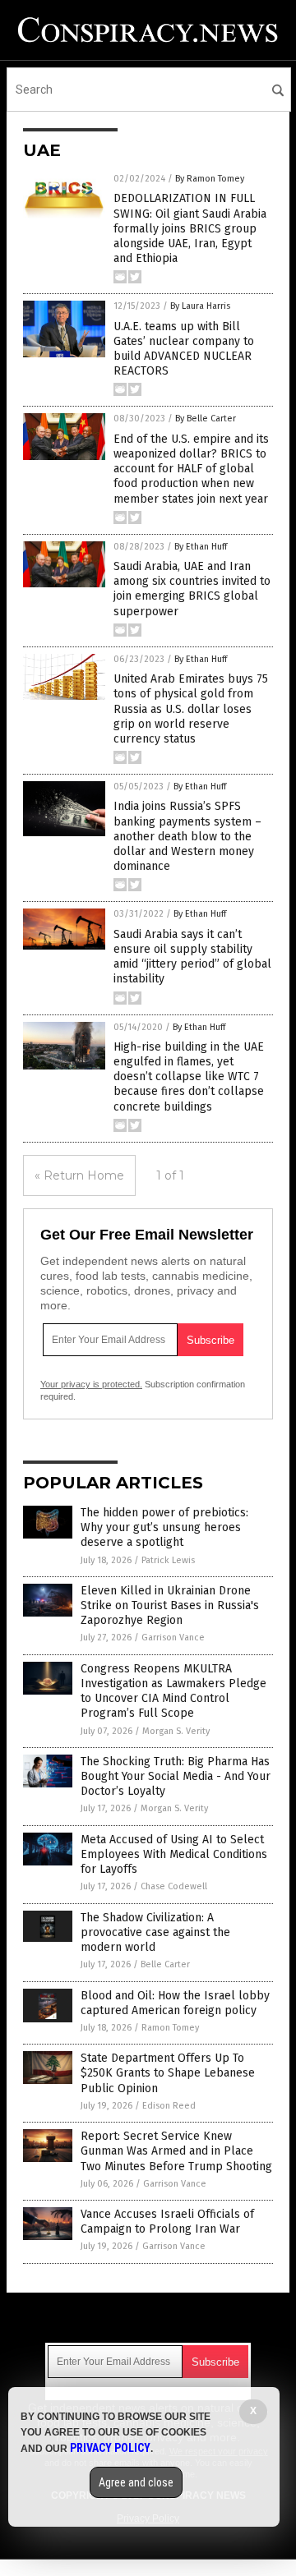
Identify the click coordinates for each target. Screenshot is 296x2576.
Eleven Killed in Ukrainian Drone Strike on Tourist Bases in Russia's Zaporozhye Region (170, 1605)
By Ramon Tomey (210, 179)
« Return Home (79, 1175)
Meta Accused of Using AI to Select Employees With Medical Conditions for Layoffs (174, 1854)
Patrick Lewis (168, 1560)
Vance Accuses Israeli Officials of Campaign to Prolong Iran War (167, 2222)
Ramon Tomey (170, 2028)
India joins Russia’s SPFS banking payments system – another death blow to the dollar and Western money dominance (187, 836)
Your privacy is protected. (91, 1384)
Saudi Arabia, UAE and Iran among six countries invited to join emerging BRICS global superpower (192, 589)
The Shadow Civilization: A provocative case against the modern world (155, 1932)
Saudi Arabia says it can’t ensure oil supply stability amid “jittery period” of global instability (192, 957)
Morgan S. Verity (176, 1731)
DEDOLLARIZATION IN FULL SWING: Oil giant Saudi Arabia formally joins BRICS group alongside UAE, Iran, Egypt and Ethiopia (190, 228)
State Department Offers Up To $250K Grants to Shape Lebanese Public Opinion (168, 2073)
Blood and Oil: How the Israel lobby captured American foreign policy (175, 2003)
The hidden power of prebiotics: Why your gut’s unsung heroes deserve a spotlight (164, 1527)
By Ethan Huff (201, 547)
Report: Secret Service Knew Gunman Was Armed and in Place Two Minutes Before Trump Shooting (176, 2151)
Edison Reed (169, 2106)
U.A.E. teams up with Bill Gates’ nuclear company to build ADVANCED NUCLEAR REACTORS (184, 349)
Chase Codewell (174, 1886)
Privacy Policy (110, 2448)
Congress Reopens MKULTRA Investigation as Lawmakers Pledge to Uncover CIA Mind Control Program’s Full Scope (173, 1691)
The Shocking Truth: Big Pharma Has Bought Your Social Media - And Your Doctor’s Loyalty (176, 1776)
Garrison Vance (173, 1638)
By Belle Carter (206, 419)
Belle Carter (165, 1964)
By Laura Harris (200, 306)
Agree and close (136, 2482)
